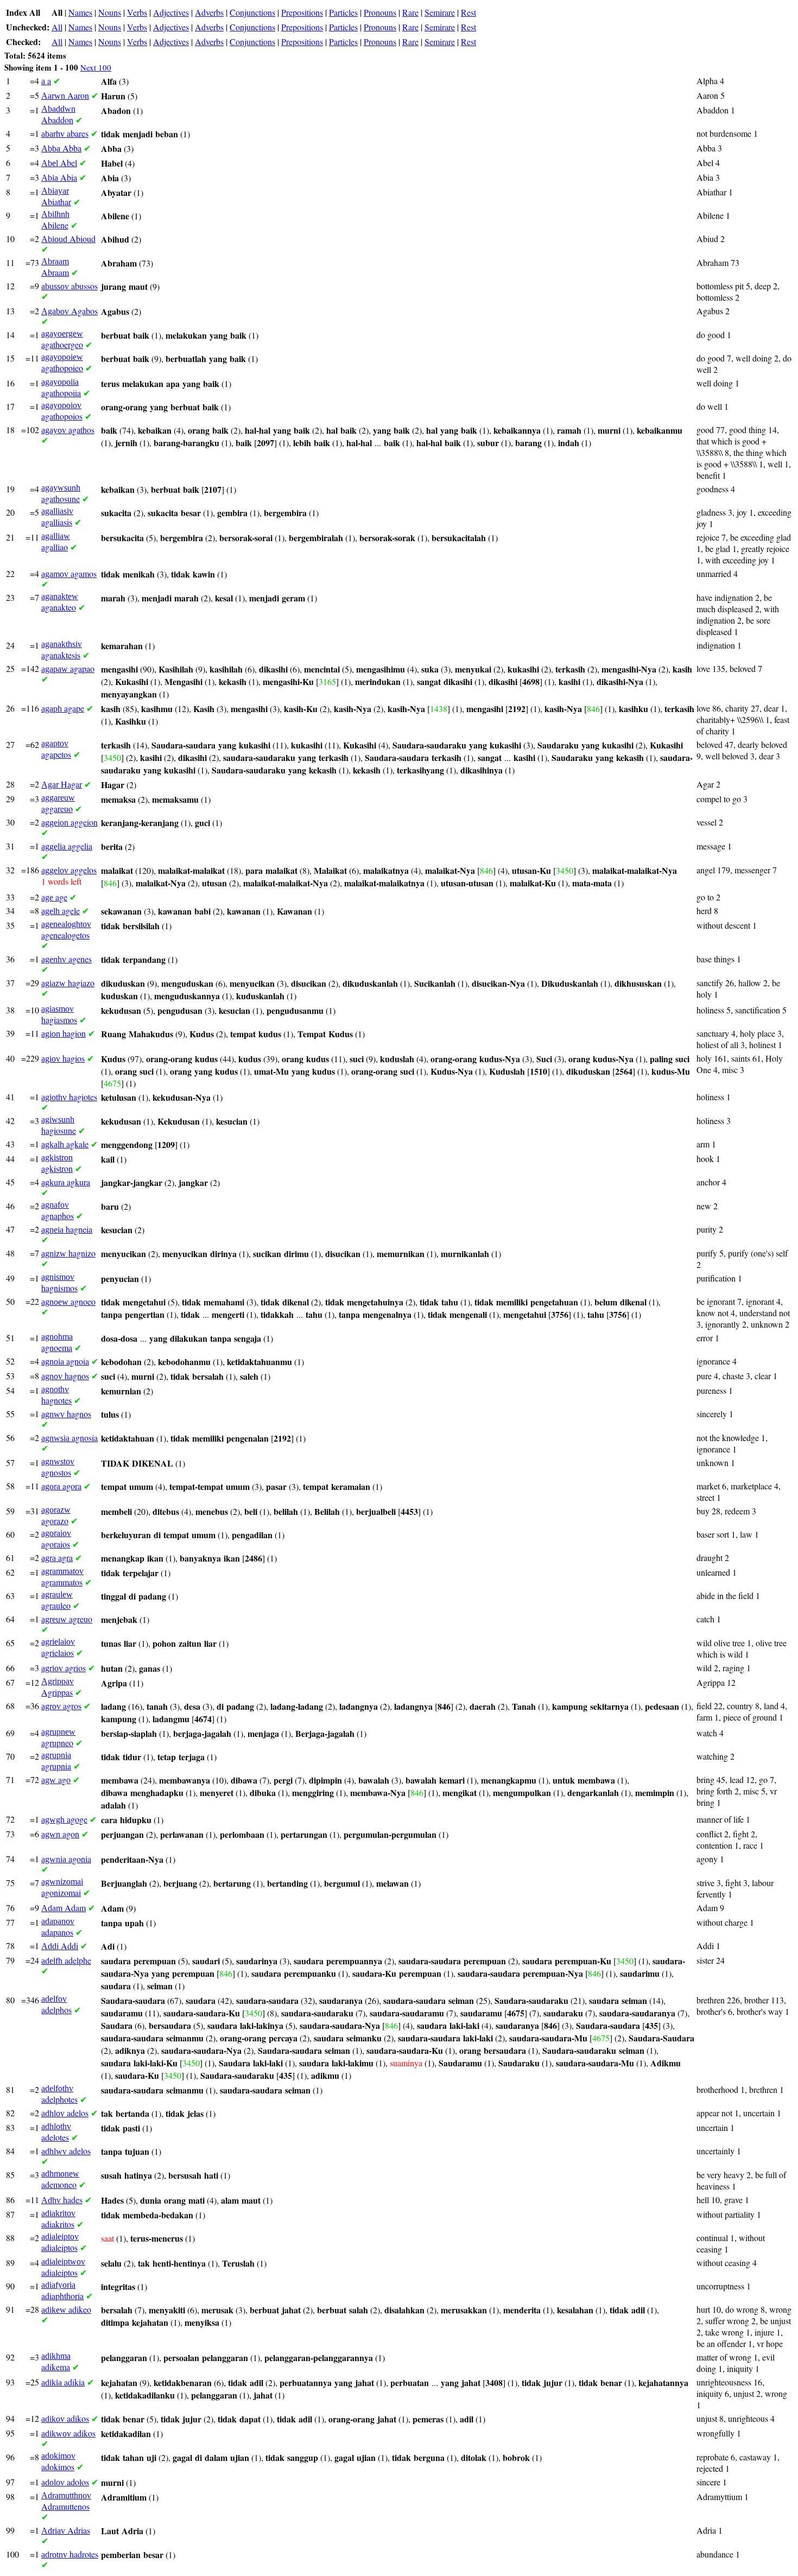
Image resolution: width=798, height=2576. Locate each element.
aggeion (69, 822)
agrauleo (57, 1600)
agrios (64, 1668)
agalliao (56, 542)
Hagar (62, 784)
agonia (66, 1859)
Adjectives (171, 12)
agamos (69, 573)
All (57, 27)
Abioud (68, 239)
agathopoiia (61, 388)
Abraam (55, 267)
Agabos (69, 311)
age (54, 897)
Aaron (65, 95)
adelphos (56, 2005)
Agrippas (58, 1687)
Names (80, 12)
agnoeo (68, 1301)
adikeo (66, 2309)
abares (65, 133)
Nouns (110, 12)
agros (61, 1706)
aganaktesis (62, 650)
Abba (61, 148)
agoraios (56, 1539)
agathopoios (62, 411)
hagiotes (69, 1097)
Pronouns (380, 12)
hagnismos (59, 1283)
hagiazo (68, 983)
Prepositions (302, 12)
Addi (60, 1946)
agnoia (65, 1361)
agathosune (61, 494)
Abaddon (58, 115)
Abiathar (56, 197)
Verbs (137, 12)
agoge (64, 1819)
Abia (59, 177)
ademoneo (60, 2180)
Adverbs (209, 12)
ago (56, 1779)
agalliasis (57, 517)
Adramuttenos (66, 2501)
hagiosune (59, 1125)
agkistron (57, 1163)
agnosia (69, 1438)
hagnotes (56, 1395)
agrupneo (58, 1738)
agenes (66, 959)
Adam (64, 1908)
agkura (66, 1182)
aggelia (67, 846)
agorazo (56, 1516)
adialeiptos (60, 2242)
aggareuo (58, 804)
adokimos (58, 2462)
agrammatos (62, 1577)
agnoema (57, 1343)
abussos (69, 286)
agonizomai (62, 1887)
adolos (65, 2482)
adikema (56, 2362)
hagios (63, 1058)
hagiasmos (59, 1015)
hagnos (65, 1376)
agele (61, 911)
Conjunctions (252, 12)
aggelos (69, 870)
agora (61, 1486)
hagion (64, 1033)
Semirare (440, 12)
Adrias (66, 2530)
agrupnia (56, 1761)
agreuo (67, 1619)
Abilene (55, 220)
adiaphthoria (62, 2291)
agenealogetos (66, 930)
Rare (410, 12)
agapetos (56, 749)
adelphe (66, 1960)
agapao (68, 668)
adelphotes (59, 2094)
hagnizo (68, 1253)
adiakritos (58, 2219)
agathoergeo (62, 340)
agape (63, 708)
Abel (59, 163)
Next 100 (96, 67)
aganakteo (60, 602)
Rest (468, 12)
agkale (65, 1144)
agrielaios (58, 1648)
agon (60, 1834)
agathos (68, 430)
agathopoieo (62, 363)
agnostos (58, 1467)
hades (62, 2200)
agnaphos (58, 1211)
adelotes (56, 2132)
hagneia (67, 1229)
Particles (343, 12)
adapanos (58, 1927)
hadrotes (70, 2554)
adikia (63, 2382)
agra (57, 1557)
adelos (65, 2113)
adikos (65, 2418)
